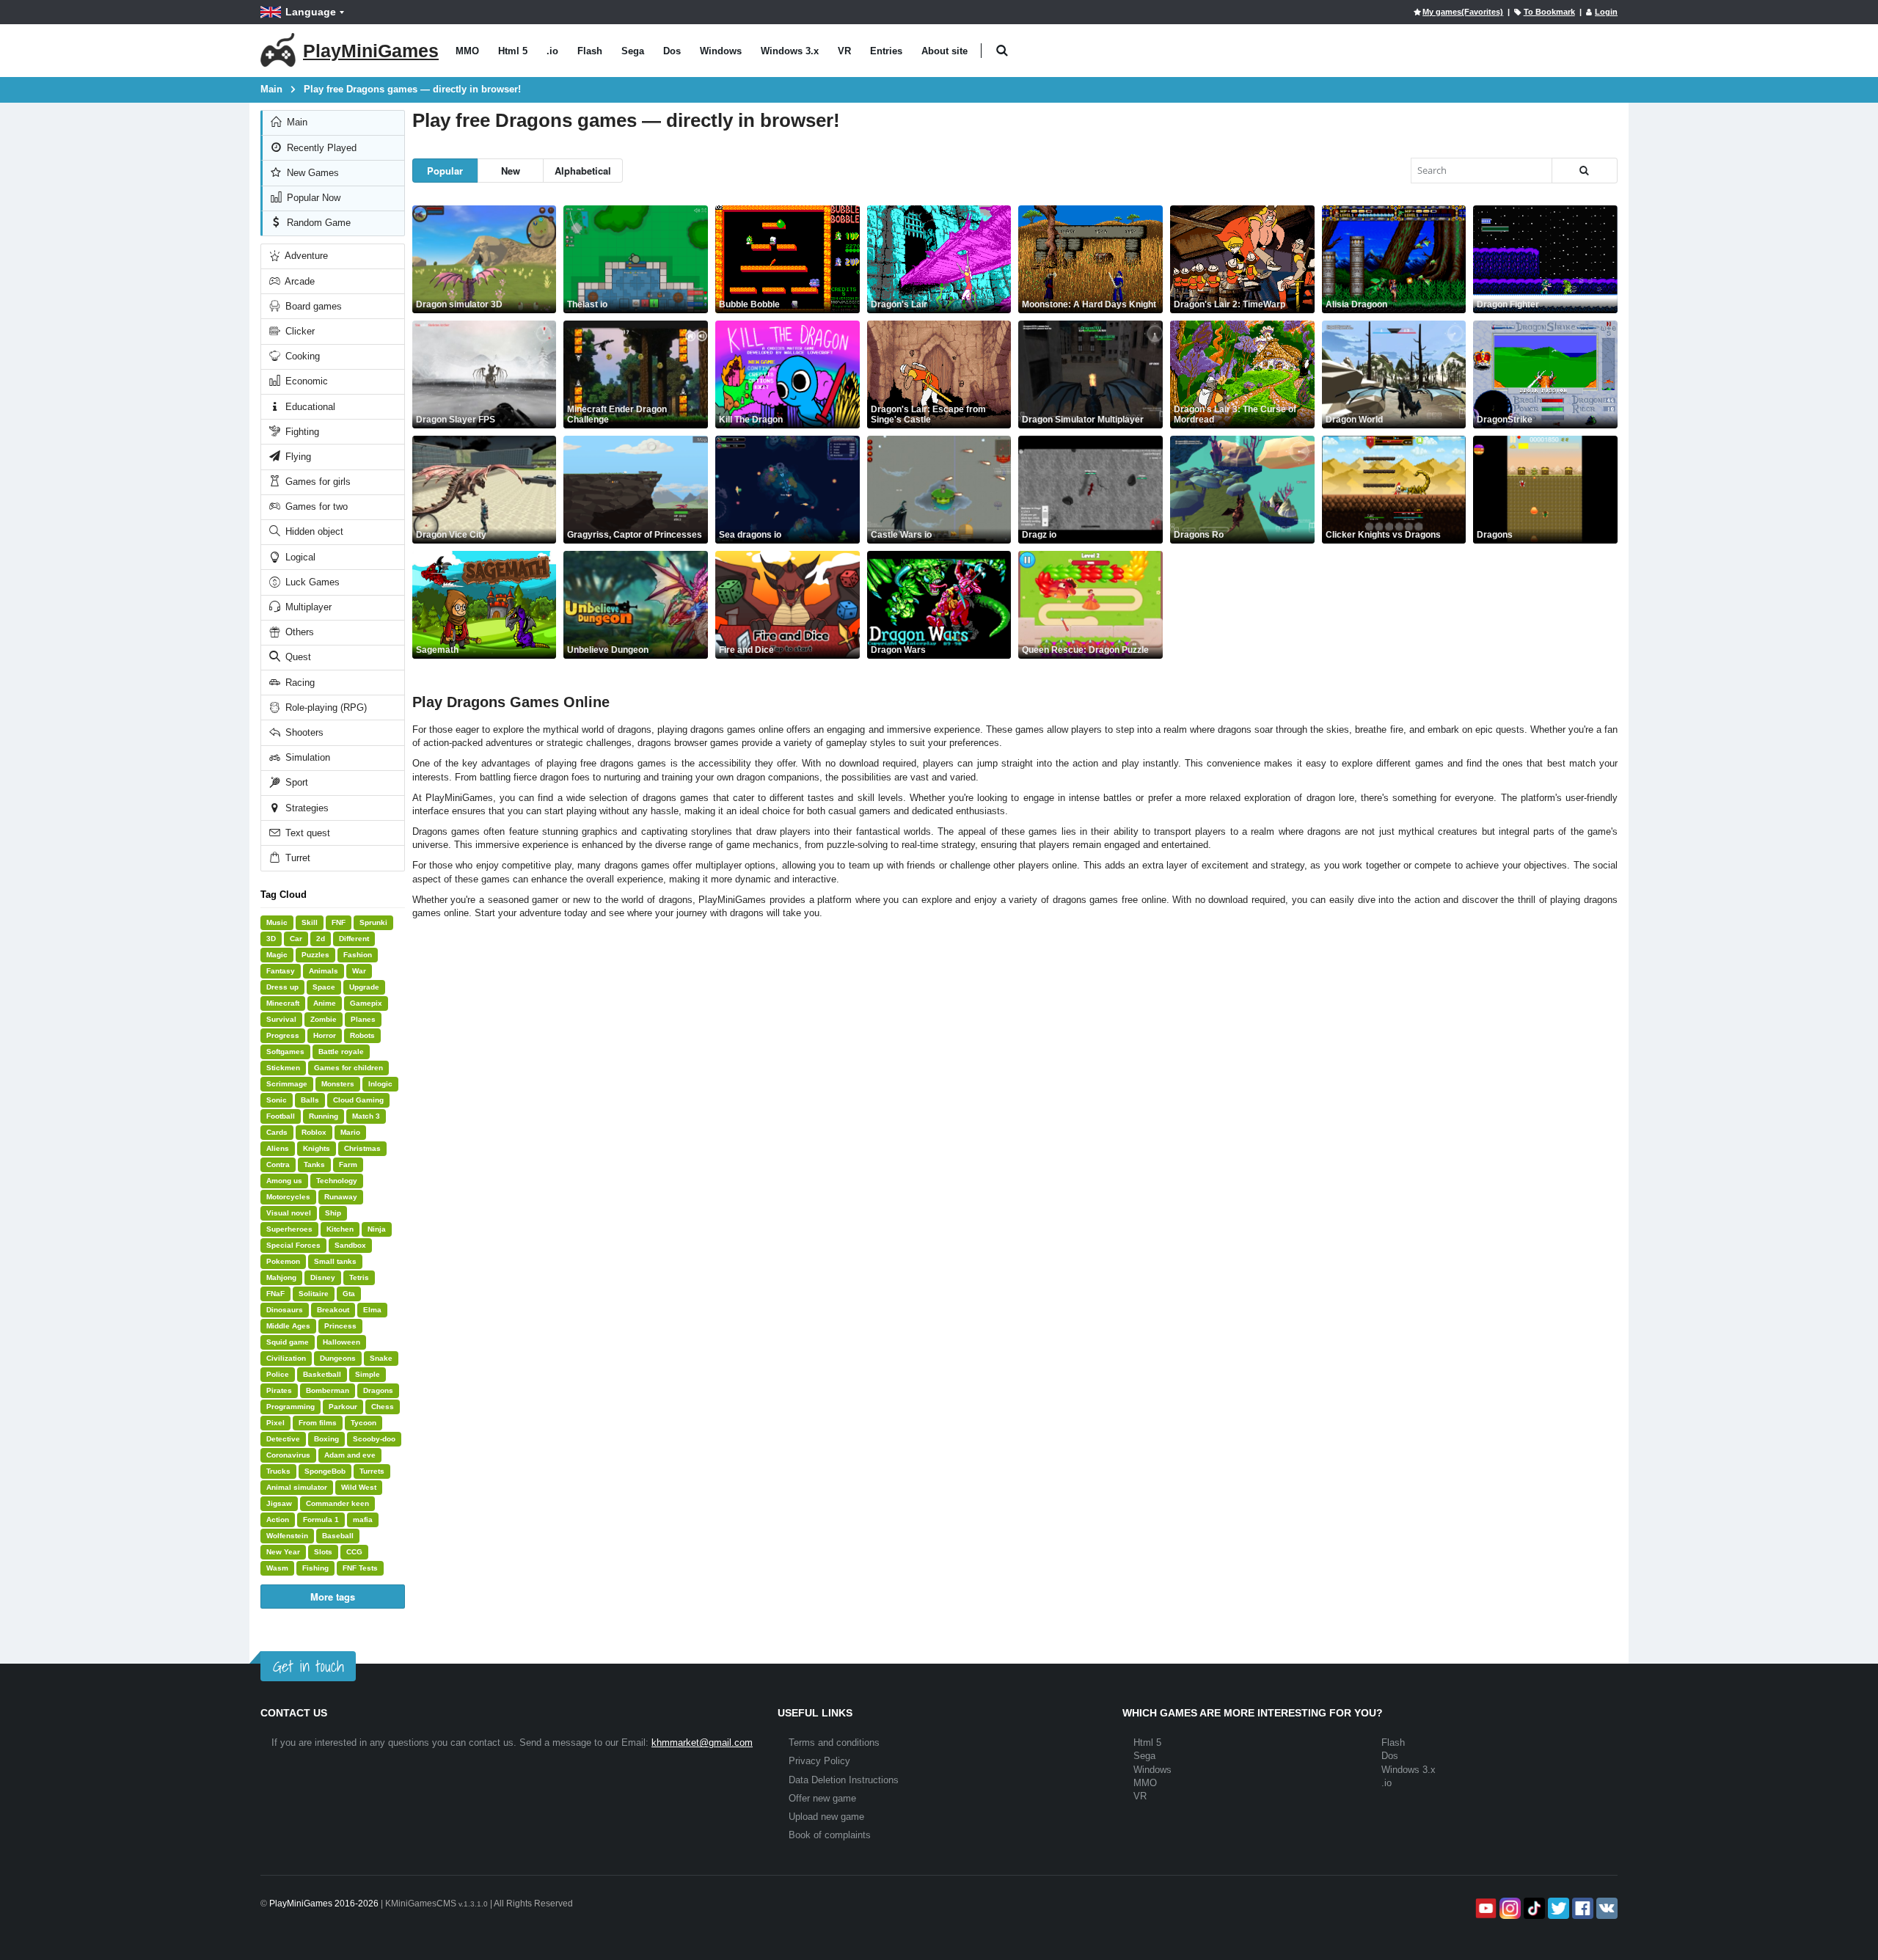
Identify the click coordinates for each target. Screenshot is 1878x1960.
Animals (324, 971)
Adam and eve (350, 1455)
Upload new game (826, 1817)
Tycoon (363, 1423)
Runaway (341, 1197)
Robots (362, 1035)
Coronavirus (288, 1455)
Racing (299, 683)
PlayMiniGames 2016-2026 (324, 1904)
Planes (363, 1019)
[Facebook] (1581, 1908)
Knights (317, 1148)
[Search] (1585, 171)
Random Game (317, 223)
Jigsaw (279, 1503)
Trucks (278, 1471)
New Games (311, 173)
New (511, 171)
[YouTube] (1484, 1908)
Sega (633, 51)
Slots (323, 1552)
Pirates (279, 1390)
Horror (325, 1035)
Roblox (314, 1132)
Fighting (301, 432)
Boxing (326, 1439)
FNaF (275, 1294)
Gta (349, 1294)
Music (277, 922)
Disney (323, 1277)
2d (321, 939)
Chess (383, 1407)
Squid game (288, 1342)
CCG (354, 1552)
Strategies (306, 808)
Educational (309, 407)
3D (271, 939)
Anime (325, 1003)
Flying (297, 457)
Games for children (348, 1068)
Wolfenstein (287, 1536)
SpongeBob (325, 1471)
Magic (277, 955)
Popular (445, 171)
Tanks (314, 1164)
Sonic (277, 1100)
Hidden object (313, 531)
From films (318, 1423)
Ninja (377, 1229)
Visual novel (289, 1213)
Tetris (359, 1277)
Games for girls (317, 482)
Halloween (341, 1342)
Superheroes (289, 1229)
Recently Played (320, 148)
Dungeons (338, 1358)
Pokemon (283, 1261)
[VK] (1605, 1908)
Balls (310, 1100)
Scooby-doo (374, 1439)
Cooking (301, 356)
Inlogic (380, 1084)
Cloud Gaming (358, 1100)
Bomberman (328, 1390)
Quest (297, 657)
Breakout (333, 1310)
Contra (278, 1164)
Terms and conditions (834, 1743)
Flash (590, 51)
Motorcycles (288, 1197)
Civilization (286, 1358)
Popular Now (312, 198)
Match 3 (366, 1116)
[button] (1002, 51)
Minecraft (283, 1003)
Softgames (285, 1052)
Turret (296, 858)
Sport (295, 782)
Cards (277, 1132)
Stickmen (283, 1068)
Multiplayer (307, 607)
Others (298, 632)
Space (324, 987)
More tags (333, 1597)
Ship (333, 1213)
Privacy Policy (819, 1761)
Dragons (378, 1390)
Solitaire (314, 1294)
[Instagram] (1509, 1908)
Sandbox (350, 1245)
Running (324, 1116)
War (359, 971)
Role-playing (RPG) (325, 707)
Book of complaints (830, 1835)
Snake (381, 1358)
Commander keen (337, 1503)
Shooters (303, 732)
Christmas (362, 1148)
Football (281, 1116)
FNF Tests (360, 1568)
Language (311, 12)
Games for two (315, 507)
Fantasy (281, 971)
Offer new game (822, 1798)
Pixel (275, 1423)
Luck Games (311, 582)
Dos (672, 51)
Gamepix (366, 1003)
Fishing (315, 1568)
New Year (283, 1552)
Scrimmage (287, 1084)
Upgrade (364, 987)
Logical (299, 557)
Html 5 (513, 51)
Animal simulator (297, 1487)
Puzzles (315, 955)
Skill (310, 922)
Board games (312, 306)
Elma (372, 1310)
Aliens (278, 1148)
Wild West (359, 1487)
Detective (283, 1439)
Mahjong (281, 1277)
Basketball (322, 1374)
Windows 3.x (790, 51)
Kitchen (340, 1229)
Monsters (338, 1084)
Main (296, 122)
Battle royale (341, 1052)
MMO (467, 51)
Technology (337, 1181)
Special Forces (293, 1245)
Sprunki (373, 922)
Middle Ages (288, 1326)
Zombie (324, 1019)
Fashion (358, 955)
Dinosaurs (285, 1310)
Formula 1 (321, 1520)
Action (278, 1520)
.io (552, 51)
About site (945, 51)
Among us (284, 1181)
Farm (348, 1164)
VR (844, 51)
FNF (339, 922)
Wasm (277, 1568)
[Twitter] (1557, 1908)
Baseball (338, 1536)
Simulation (306, 757)
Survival (281, 1019)
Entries (886, 51)
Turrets (372, 1471)
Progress (283, 1035)
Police (278, 1374)
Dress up (282, 987)
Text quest (306, 833)
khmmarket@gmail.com (702, 1743)
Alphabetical (583, 171)
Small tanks (335, 1261)
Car (296, 939)
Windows (721, 51)
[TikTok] (1533, 1908)
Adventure (305, 256)
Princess (340, 1326)
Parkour (343, 1407)
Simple (368, 1374)
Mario (350, 1132)
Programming (291, 1407)
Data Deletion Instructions (844, 1780)
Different (354, 939)
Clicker (299, 331)
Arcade (299, 281)
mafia (363, 1520)
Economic (305, 381)
